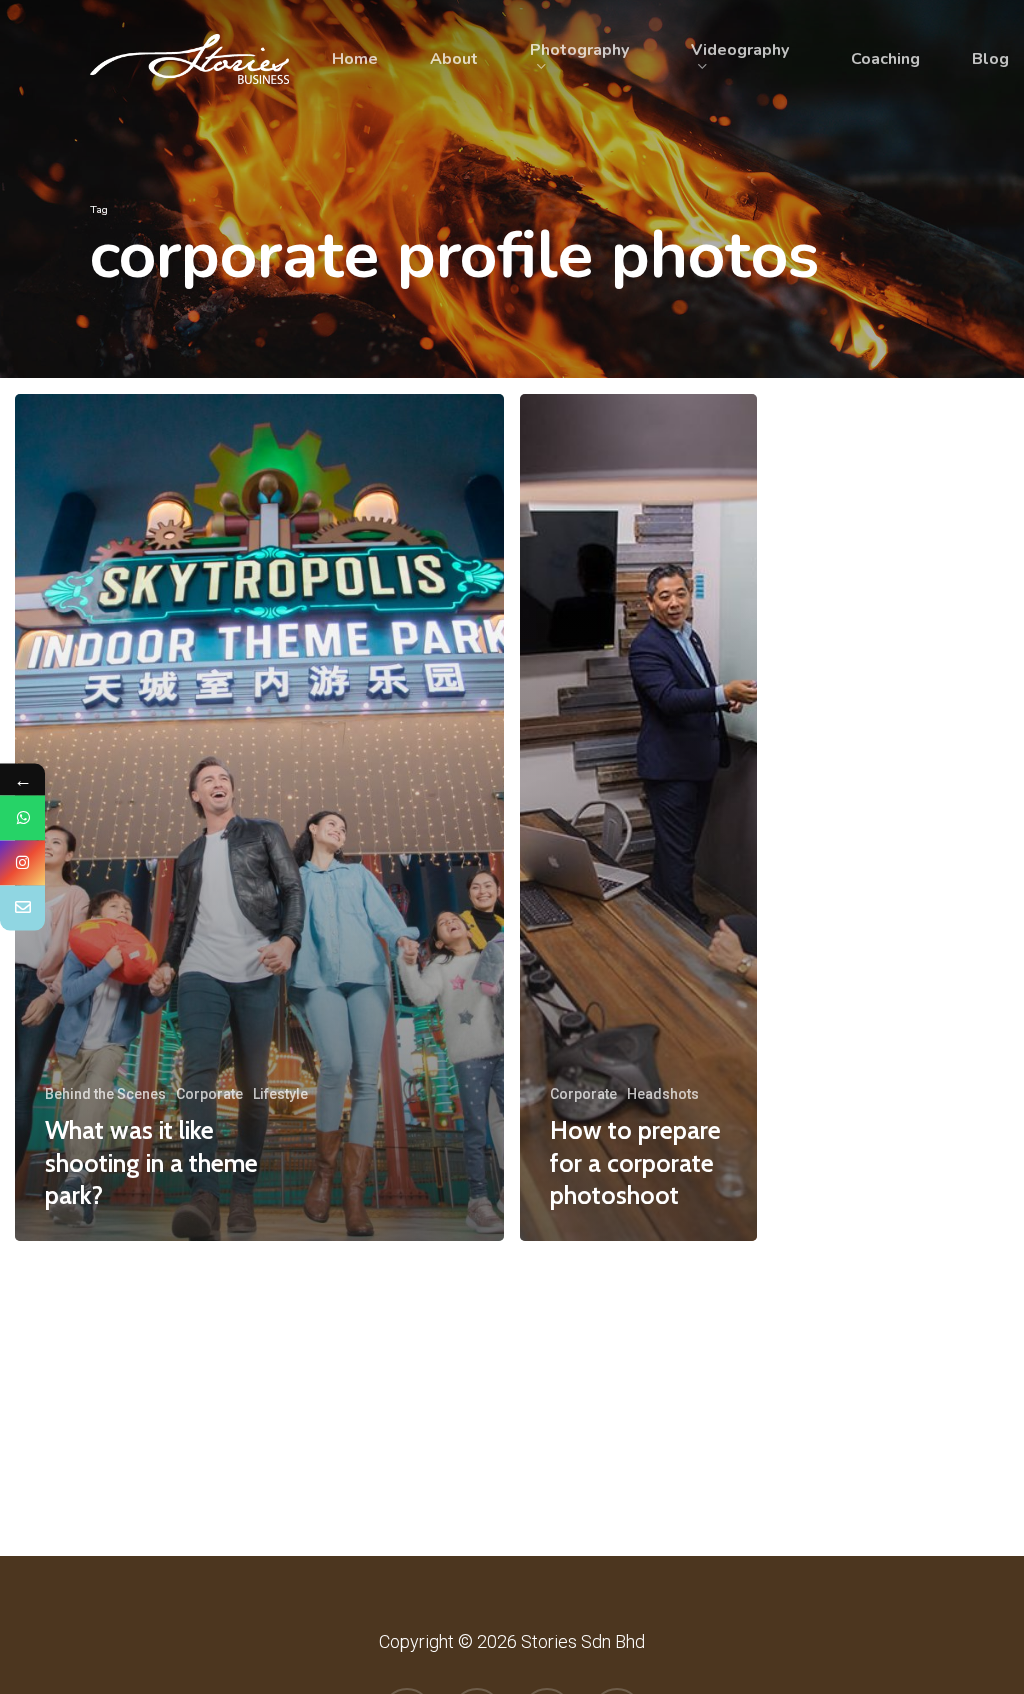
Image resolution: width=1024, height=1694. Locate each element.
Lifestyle (280, 1094)
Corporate (209, 1094)
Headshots (663, 1094)
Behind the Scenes (105, 1094)
